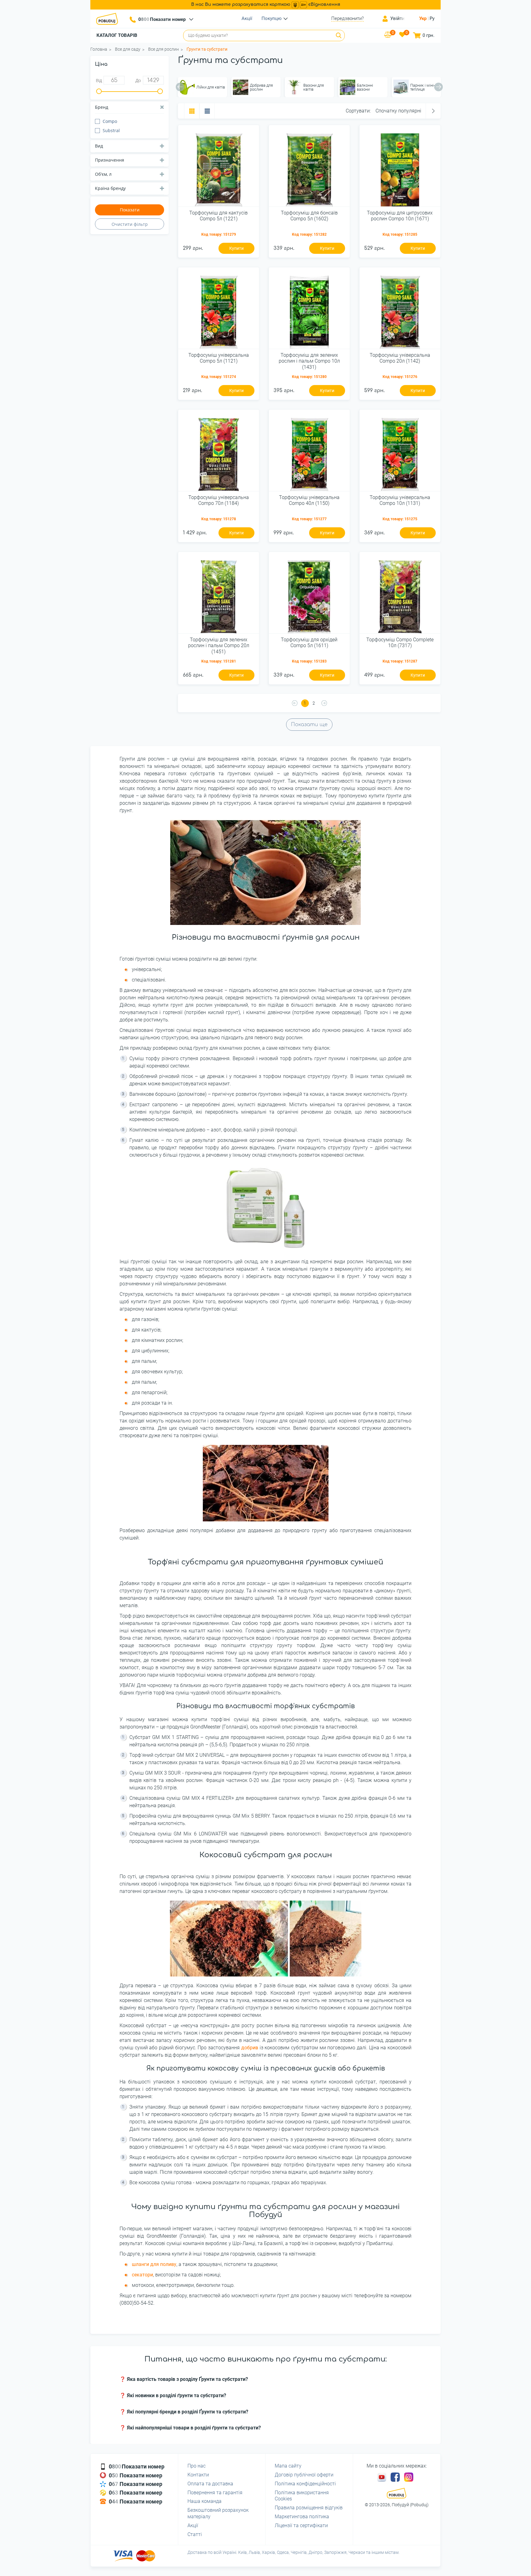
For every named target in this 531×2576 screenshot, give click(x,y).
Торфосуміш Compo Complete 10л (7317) (400, 643)
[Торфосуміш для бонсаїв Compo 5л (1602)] (309, 168)
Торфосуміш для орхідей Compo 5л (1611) (309, 643)
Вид (99, 146)
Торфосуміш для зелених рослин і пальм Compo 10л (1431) (309, 361)
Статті (195, 2534)
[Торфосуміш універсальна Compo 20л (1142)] (400, 310)
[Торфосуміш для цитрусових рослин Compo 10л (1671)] (400, 168)
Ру (432, 18)
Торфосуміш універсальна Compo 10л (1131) (400, 500)
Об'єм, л (103, 174)
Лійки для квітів (211, 87)
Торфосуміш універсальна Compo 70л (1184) (219, 500)
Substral (111, 130)
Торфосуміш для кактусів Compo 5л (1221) (218, 216)
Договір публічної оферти (304, 2475)
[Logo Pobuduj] (109, 19)
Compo (110, 121)
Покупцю (271, 18)
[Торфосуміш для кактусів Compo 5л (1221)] (219, 168)
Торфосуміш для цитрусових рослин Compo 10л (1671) (400, 216)
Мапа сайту (288, 2466)
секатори (142, 2275)
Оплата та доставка (210, 2484)
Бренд (102, 107)
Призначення (110, 160)
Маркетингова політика (302, 2517)
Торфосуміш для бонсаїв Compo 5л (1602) (309, 216)
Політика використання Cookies (302, 2496)
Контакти (198, 2475)
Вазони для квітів (314, 87)
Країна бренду (110, 188)
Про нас (197, 2466)
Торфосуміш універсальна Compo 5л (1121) (219, 358)
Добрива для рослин (261, 87)
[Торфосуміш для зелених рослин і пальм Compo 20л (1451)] (219, 595)
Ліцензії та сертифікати (301, 2525)
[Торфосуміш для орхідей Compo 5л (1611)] (309, 595)
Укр (423, 18)
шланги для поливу (154, 2264)
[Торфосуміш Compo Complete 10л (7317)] (400, 595)
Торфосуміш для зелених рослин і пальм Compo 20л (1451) (219, 645)
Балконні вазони (365, 87)
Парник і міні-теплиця (423, 87)
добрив (250, 2048)
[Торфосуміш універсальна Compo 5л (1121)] (219, 310)
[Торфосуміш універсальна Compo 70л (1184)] (219, 453)
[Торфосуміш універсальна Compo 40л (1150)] (309, 453)
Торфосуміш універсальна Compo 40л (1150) (309, 500)
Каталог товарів (117, 35)
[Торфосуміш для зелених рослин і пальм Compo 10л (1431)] (309, 310)
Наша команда (205, 2501)
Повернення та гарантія (215, 2493)
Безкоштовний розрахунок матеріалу (218, 2513)
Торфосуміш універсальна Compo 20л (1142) (400, 358)
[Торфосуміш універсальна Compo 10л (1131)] (400, 453)
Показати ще (309, 725)
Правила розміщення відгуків (309, 2508)
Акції (247, 18)
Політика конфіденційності (305, 2484)
